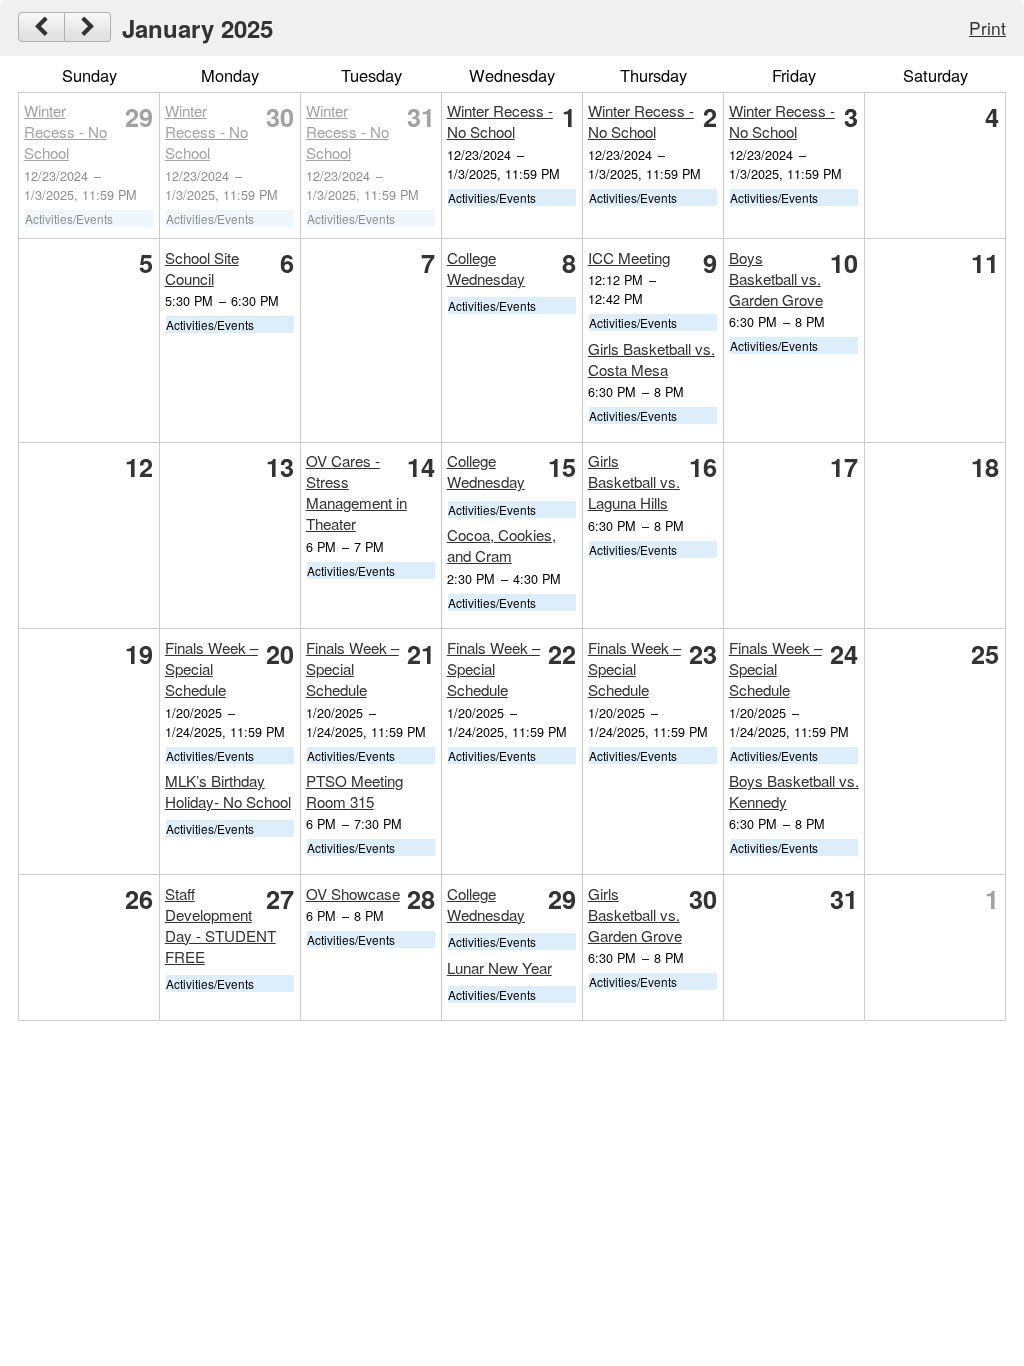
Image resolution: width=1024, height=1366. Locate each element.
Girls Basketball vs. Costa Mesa (651, 359)
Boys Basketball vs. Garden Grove (776, 278)
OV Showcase (353, 893)
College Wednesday (486, 268)
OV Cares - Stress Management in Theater (356, 492)
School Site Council (202, 268)
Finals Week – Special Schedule (211, 668)
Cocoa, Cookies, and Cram (501, 545)
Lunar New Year (499, 967)
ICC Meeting (629, 257)
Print (987, 27)
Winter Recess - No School (65, 131)
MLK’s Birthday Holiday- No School (228, 791)
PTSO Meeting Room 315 (354, 791)
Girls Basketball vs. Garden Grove (635, 914)
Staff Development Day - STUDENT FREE (220, 925)
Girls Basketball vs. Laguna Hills (634, 481)
